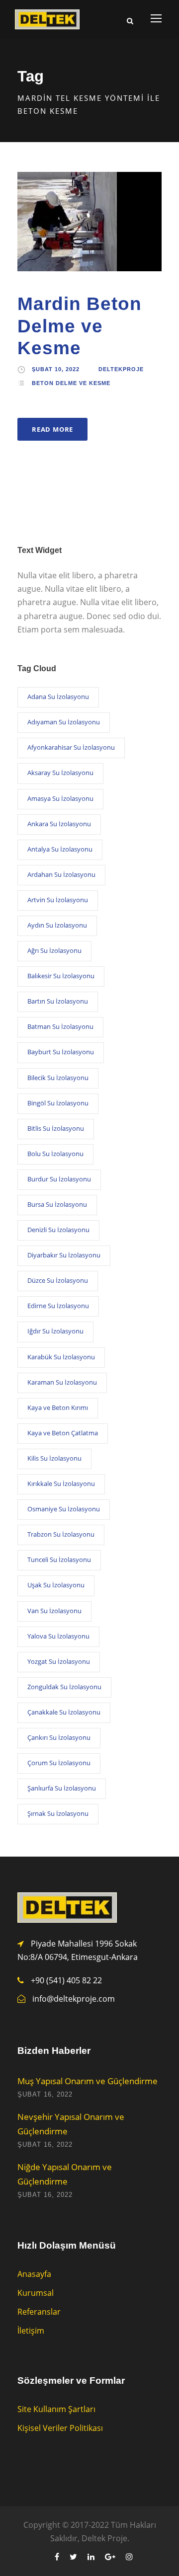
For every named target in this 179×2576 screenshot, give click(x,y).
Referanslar (39, 2312)
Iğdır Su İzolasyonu (55, 1331)
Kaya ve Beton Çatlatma (63, 1433)
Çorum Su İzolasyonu (59, 1763)
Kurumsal (36, 2293)
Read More (52, 429)
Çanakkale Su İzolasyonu (64, 1712)
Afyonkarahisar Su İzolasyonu (71, 747)
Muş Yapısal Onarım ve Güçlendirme (88, 2081)
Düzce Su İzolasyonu (58, 1280)
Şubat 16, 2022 (45, 2094)
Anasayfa (34, 2274)
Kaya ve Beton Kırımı (58, 1407)
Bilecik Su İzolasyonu (58, 1078)
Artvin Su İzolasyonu (58, 900)
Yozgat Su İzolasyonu (59, 1661)
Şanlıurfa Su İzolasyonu (62, 1788)
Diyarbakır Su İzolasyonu (64, 1255)
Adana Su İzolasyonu (58, 697)
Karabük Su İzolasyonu (61, 1357)
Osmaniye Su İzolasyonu (64, 1509)
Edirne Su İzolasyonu (58, 1306)
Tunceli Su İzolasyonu (59, 1560)
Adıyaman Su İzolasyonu (64, 722)
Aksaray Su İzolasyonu (60, 773)
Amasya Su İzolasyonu (60, 798)
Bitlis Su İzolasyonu (56, 1128)
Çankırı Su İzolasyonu (59, 1737)
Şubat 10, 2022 (56, 369)
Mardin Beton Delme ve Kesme (80, 326)
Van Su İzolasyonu (54, 1611)
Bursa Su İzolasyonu (57, 1204)
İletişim (31, 2331)
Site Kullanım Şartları (56, 2409)
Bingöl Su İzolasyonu (58, 1103)
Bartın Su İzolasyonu (58, 1001)
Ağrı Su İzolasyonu (54, 950)
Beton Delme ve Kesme (71, 383)
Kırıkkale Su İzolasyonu (61, 1483)
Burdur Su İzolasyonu (59, 1179)
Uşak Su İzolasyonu (56, 1585)
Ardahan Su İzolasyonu (61, 874)
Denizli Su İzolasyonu (58, 1230)
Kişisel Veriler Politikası (60, 2428)
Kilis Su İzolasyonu (54, 1458)
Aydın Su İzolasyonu (57, 925)
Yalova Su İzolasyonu (58, 1636)
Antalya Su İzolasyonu (60, 849)
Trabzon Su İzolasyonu (61, 1534)
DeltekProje (121, 369)
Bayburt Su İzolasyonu (61, 1052)
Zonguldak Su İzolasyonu (64, 1687)
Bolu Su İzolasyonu (55, 1154)
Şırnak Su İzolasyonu (58, 1813)
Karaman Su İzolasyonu (62, 1382)
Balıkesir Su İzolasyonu (61, 976)
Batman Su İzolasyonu (60, 1026)
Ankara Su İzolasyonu (59, 824)
